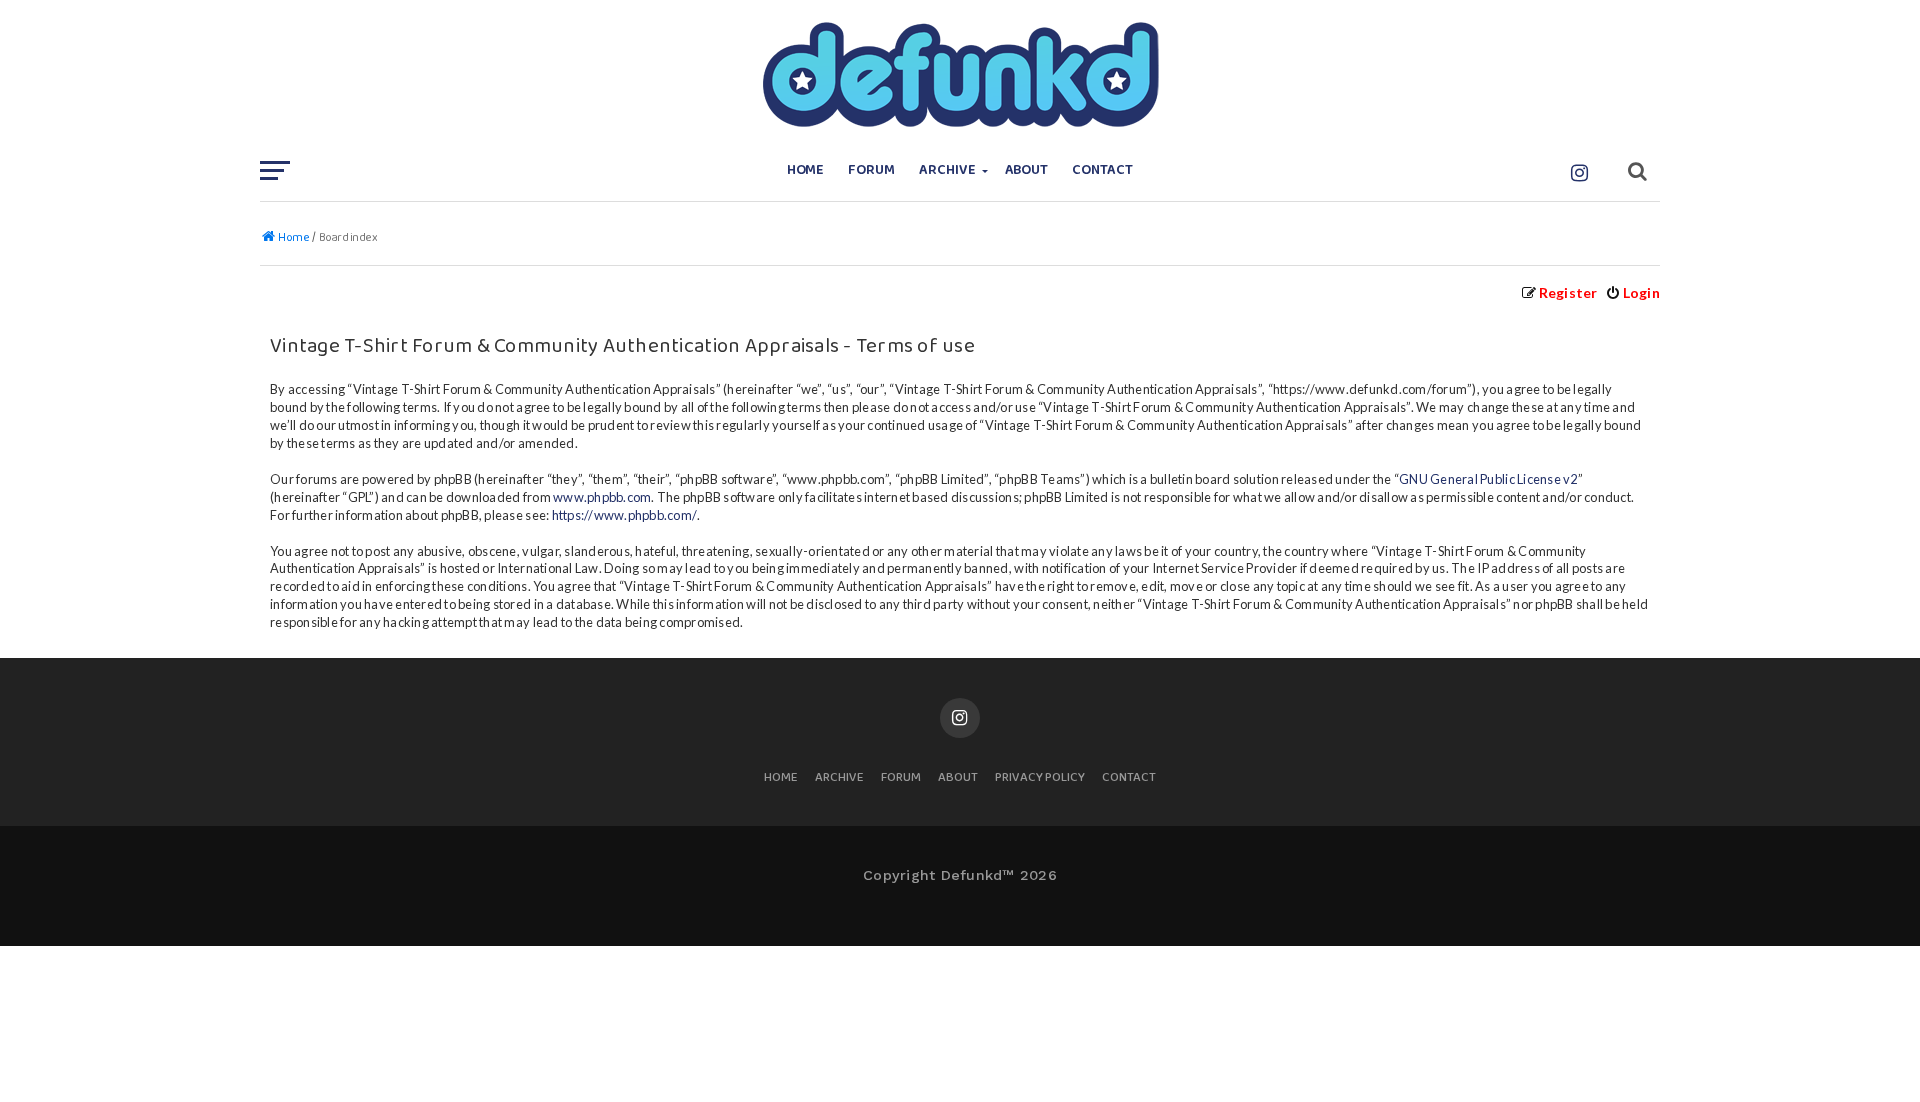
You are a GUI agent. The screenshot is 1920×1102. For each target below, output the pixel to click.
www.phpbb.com (602, 497)
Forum (871, 170)
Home (806, 170)
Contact (1102, 170)
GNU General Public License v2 (1488, 479)
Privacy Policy (1040, 778)
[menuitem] (1632, 292)
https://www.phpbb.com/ (625, 515)
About (1027, 170)
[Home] (960, 75)
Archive (947, 170)
